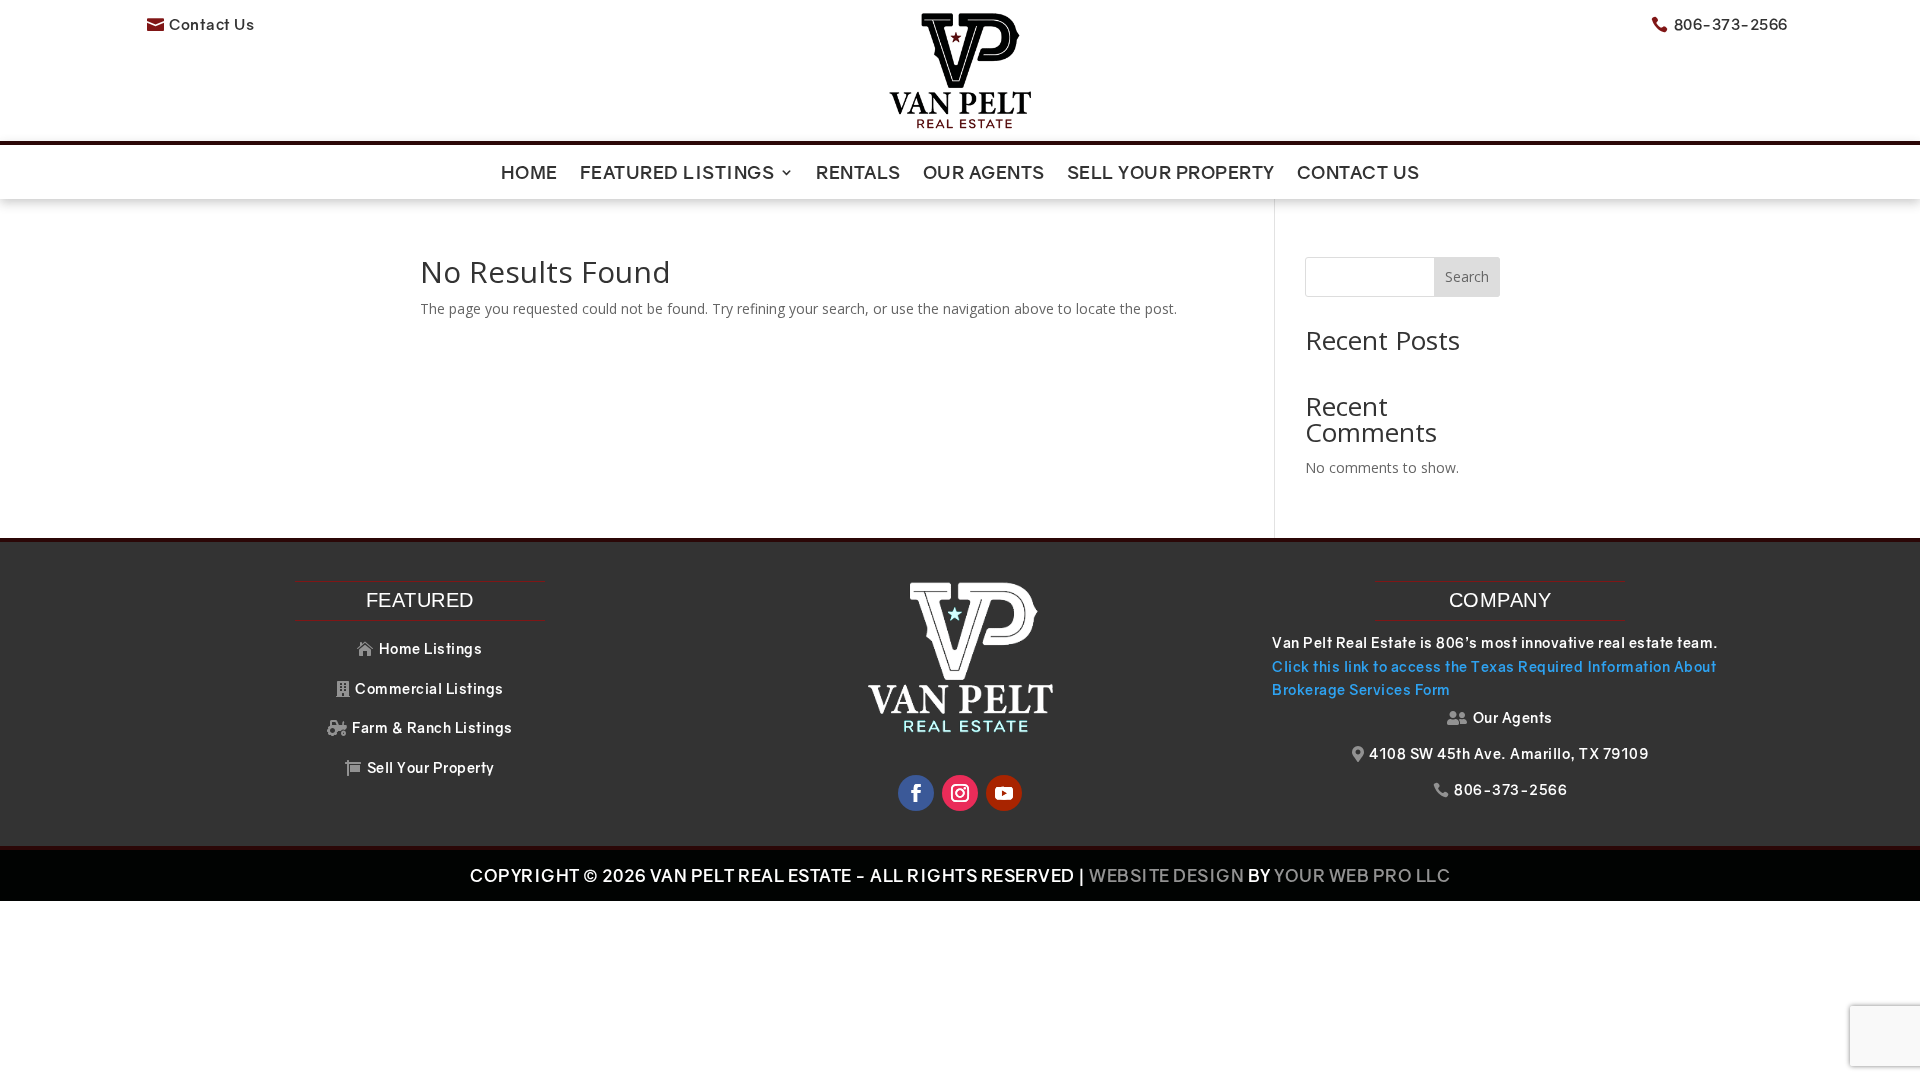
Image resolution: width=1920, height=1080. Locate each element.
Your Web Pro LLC (1362, 875)
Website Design (1166, 875)
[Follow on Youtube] (1004, 793)
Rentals (858, 174)
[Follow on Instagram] (960, 793)
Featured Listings (677, 174)
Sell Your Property (1171, 174)
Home (529, 174)
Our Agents (984, 174)
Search (1467, 276)
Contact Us (1358, 174)
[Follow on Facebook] (916, 793)
